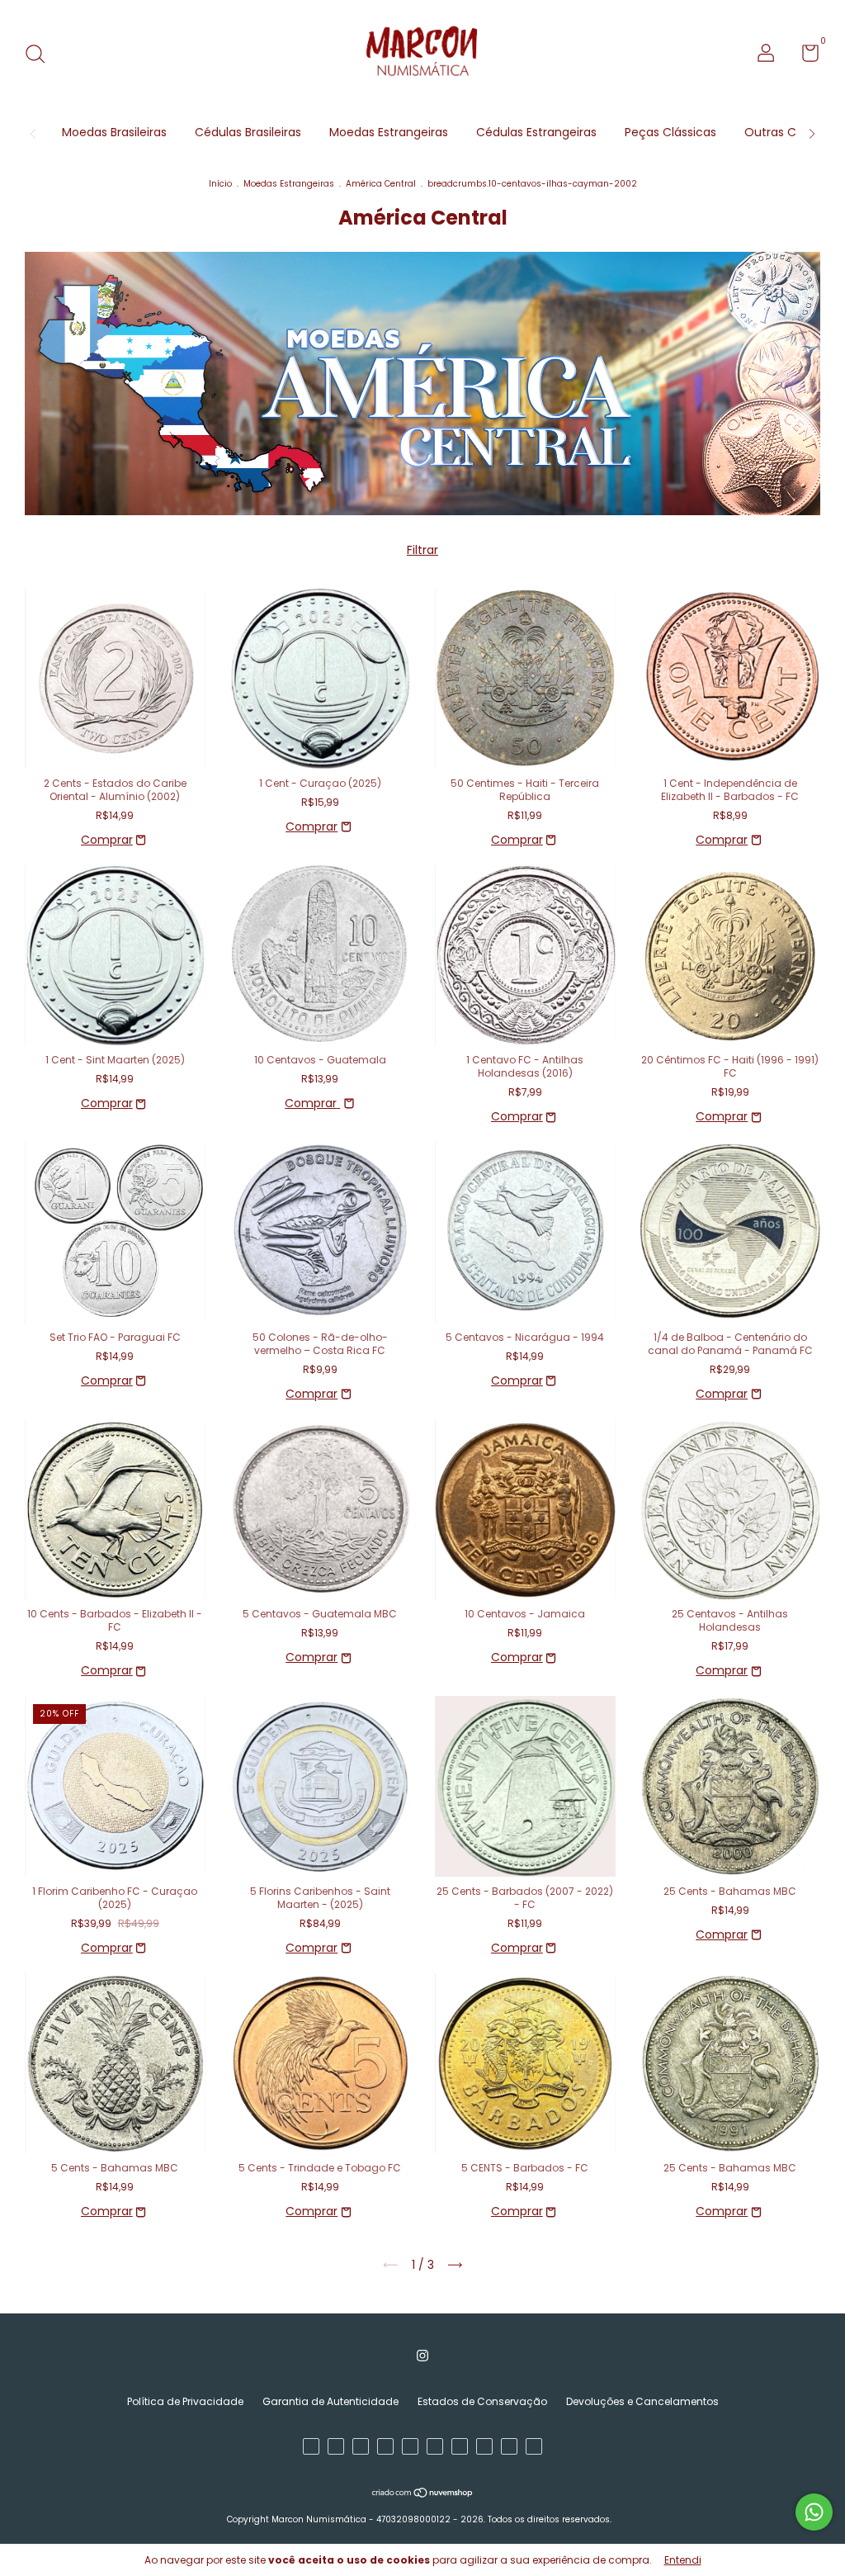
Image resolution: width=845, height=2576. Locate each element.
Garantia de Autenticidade (330, 2401)
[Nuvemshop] (423, 2494)
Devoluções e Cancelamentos (642, 2401)
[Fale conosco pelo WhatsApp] (814, 2512)
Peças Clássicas (670, 132)
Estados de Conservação (482, 2401)
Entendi (683, 2560)
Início (220, 184)
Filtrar (422, 550)
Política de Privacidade (185, 2401)
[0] (804, 57)
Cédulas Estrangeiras (536, 132)
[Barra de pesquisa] (41, 55)
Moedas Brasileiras (114, 132)
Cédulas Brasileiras (248, 132)
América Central (381, 184)
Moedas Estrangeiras (389, 132)
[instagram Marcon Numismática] (422, 2356)
